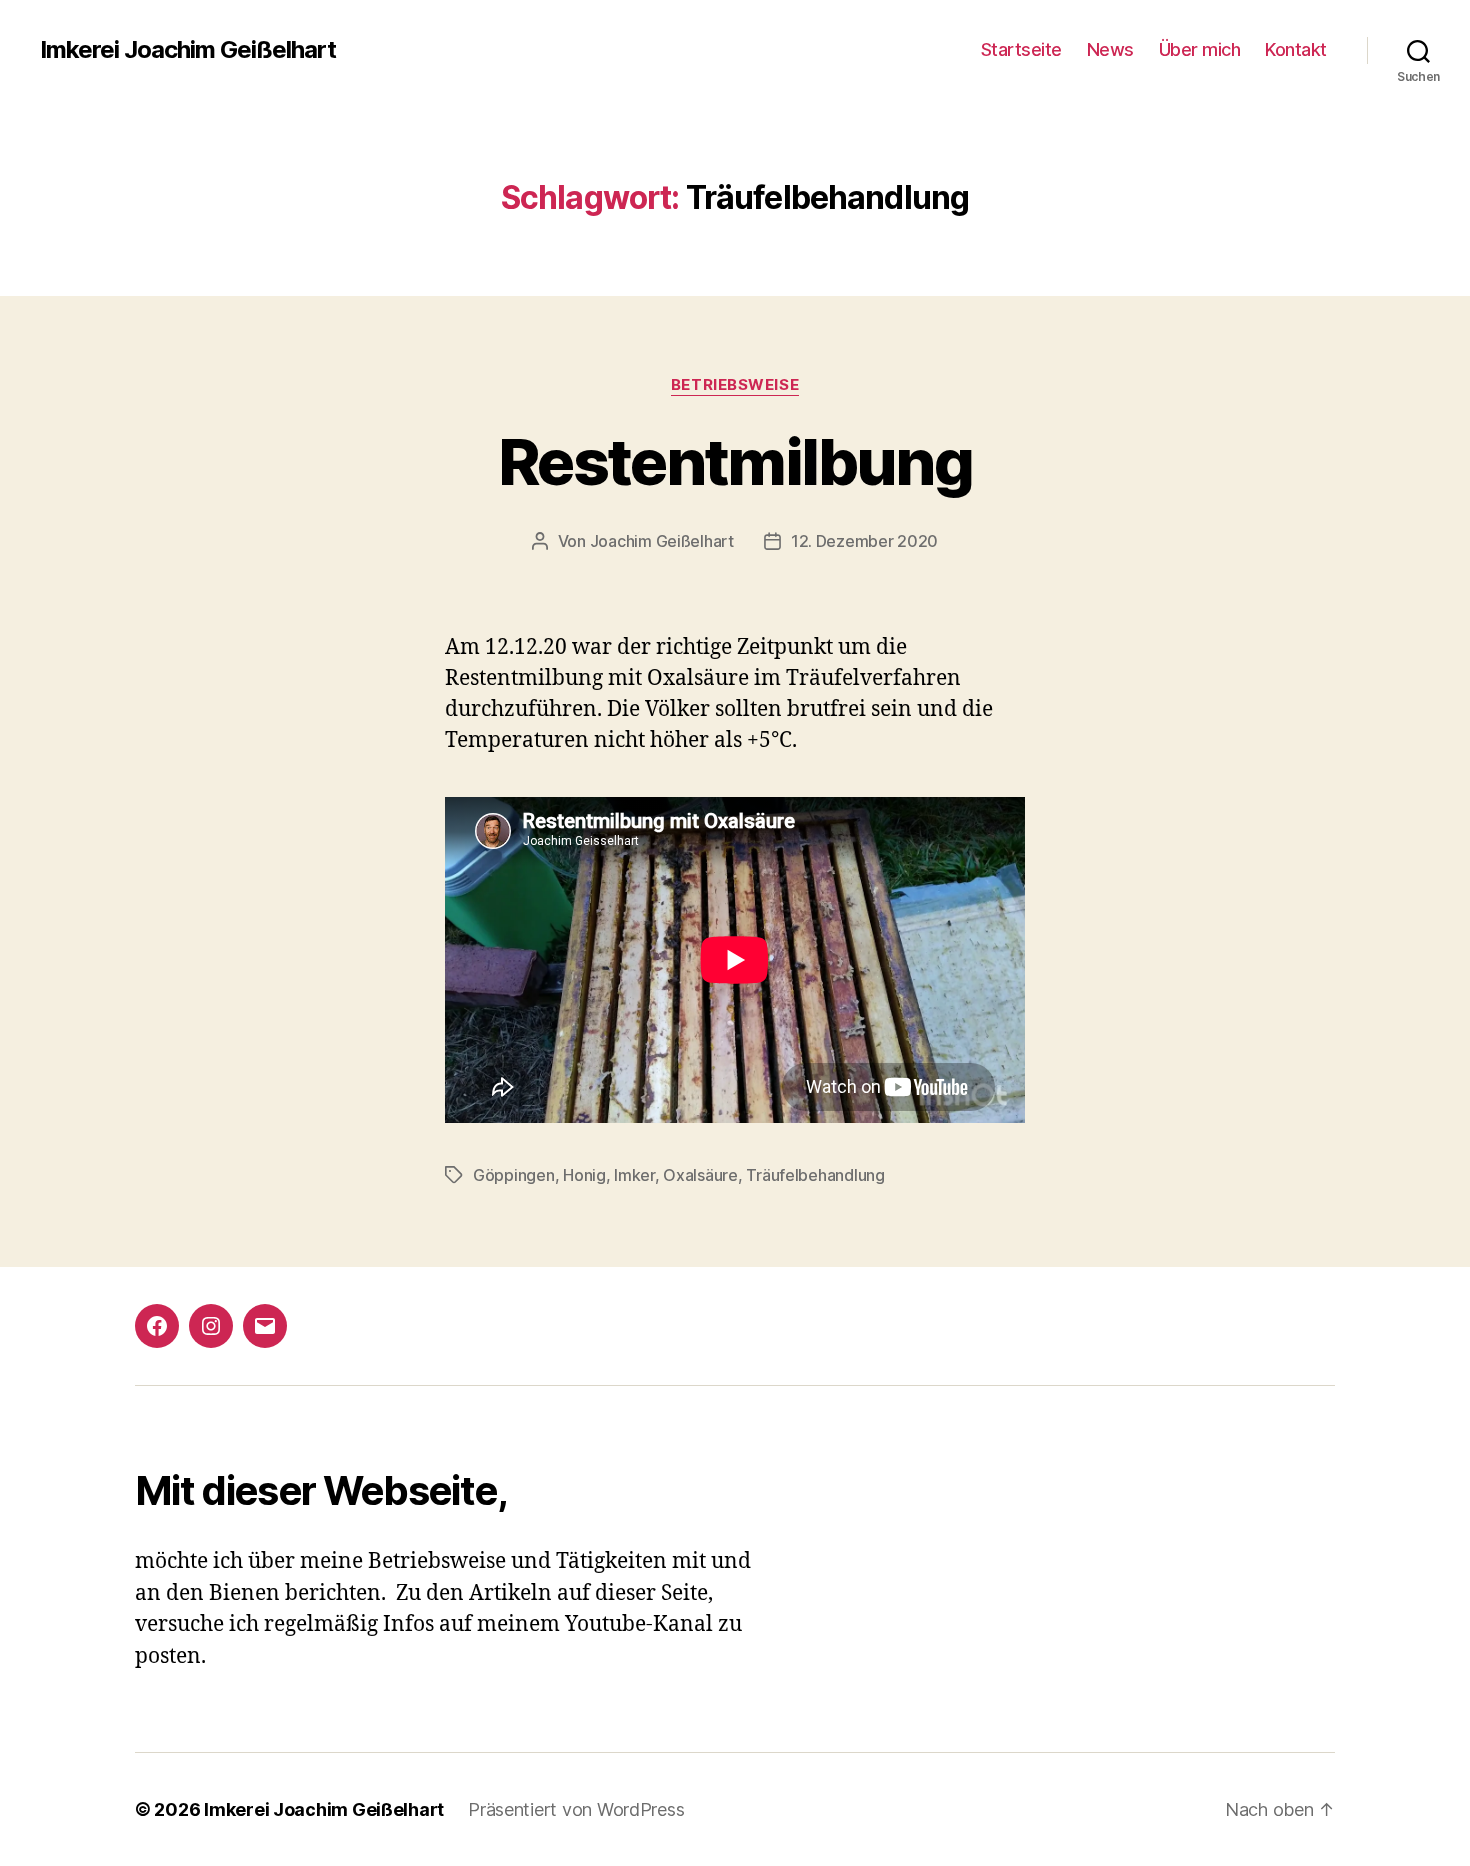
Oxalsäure (700, 1175)
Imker (634, 1175)
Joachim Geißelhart (662, 541)
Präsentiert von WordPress (576, 1809)
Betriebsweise (735, 385)
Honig (584, 1175)
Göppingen (514, 1175)
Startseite (1021, 49)
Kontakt (1296, 49)
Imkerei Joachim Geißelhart (188, 50)
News (1110, 49)
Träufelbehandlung (815, 1175)
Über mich (1200, 49)
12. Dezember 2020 (864, 541)
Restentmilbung (735, 461)
